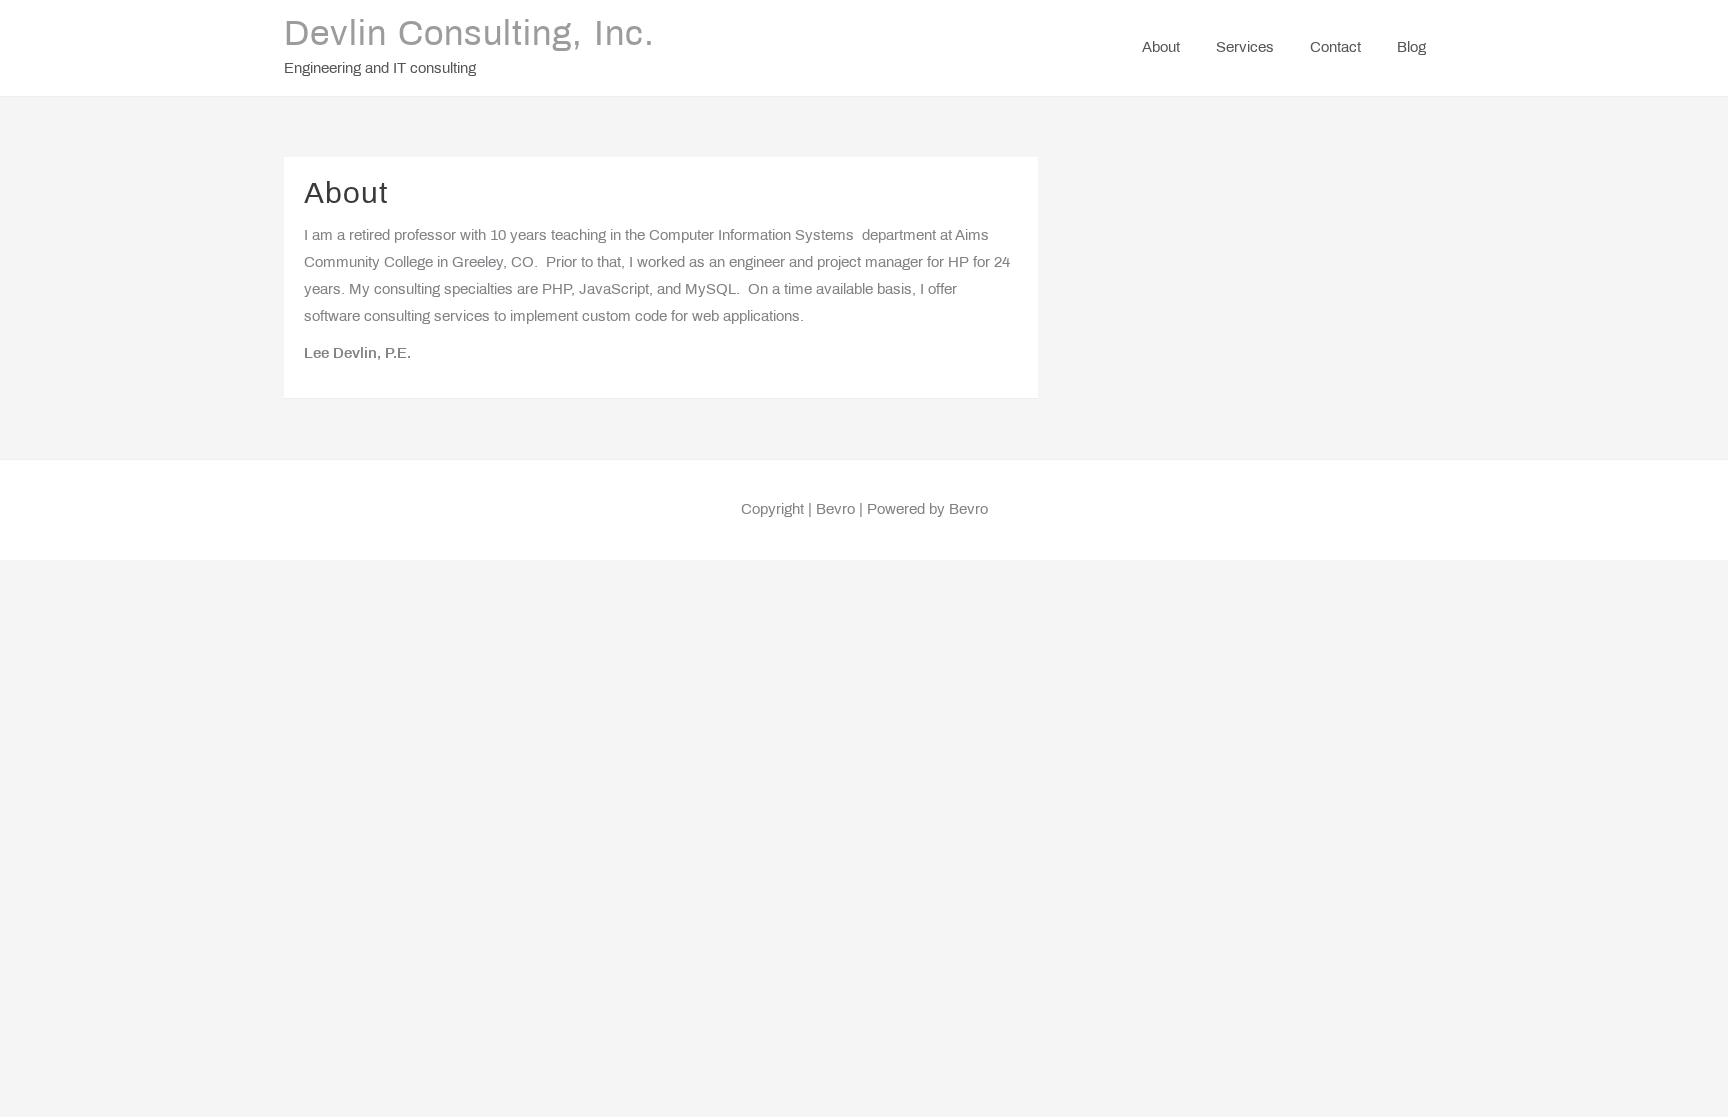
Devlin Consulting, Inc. (469, 36)
